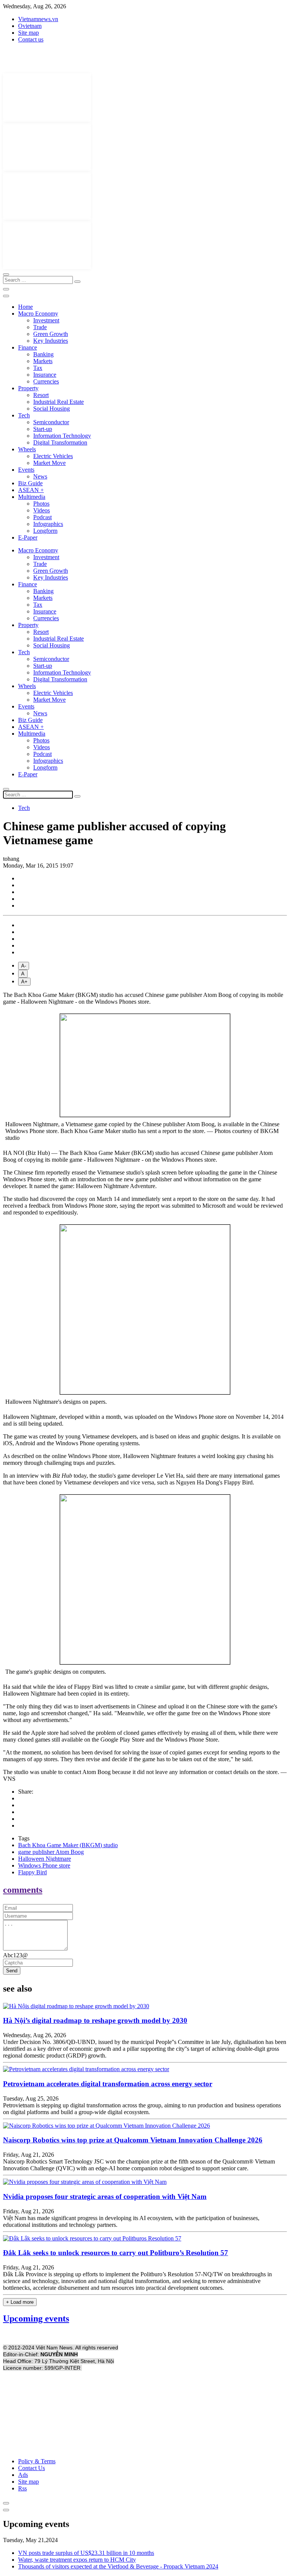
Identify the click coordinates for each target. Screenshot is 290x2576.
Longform (45, 531)
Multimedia (32, 497)
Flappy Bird (32, 1872)
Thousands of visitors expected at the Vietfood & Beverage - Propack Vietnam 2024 (118, 2566)
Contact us (31, 39)
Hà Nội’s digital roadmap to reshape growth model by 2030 (95, 2020)
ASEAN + (31, 490)
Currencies (46, 381)
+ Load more (20, 2302)
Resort (41, 395)
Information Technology (62, 436)
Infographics (48, 524)
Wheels (27, 449)
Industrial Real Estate (59, 402)
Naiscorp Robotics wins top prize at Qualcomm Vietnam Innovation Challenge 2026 (133, 2140)
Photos (41, 504)
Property (28, 388)
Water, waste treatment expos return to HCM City (77, 2560)
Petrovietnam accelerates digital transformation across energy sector (108, 2084)
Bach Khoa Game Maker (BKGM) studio (68, 1845)
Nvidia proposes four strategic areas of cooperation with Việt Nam (105, 2196)
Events (26, 470)
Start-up (43, 429)
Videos (42, 510)
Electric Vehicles (53, 456)
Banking (43, 354)
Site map (29, 33)
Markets (43, 361)
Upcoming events (36, 2318)
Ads (23, 2475)
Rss (22, 2488)
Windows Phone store (44, 1865)
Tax (38, 368)
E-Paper (28, 537)
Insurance (45, 375)
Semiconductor (51, 422)
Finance (28, 347)
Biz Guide (30, 483)
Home (25, 307)
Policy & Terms (37, 2461)
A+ (24, 982)
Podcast (42, 517)
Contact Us (32, 2468)
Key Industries (51, 341)
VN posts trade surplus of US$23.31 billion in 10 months (86, 2553)
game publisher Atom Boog (51, 1852)
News (40, 476)
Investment (46, 320)
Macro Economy (38, 314)
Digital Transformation (60, 442)
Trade (40, 327)
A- (24, 966)
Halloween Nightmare (45, 1859)
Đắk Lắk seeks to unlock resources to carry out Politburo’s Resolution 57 (116, 2253)
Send (12, 1971)
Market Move (49, 463)
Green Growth (51, 334)
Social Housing (52, 409)
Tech (24, 415)
